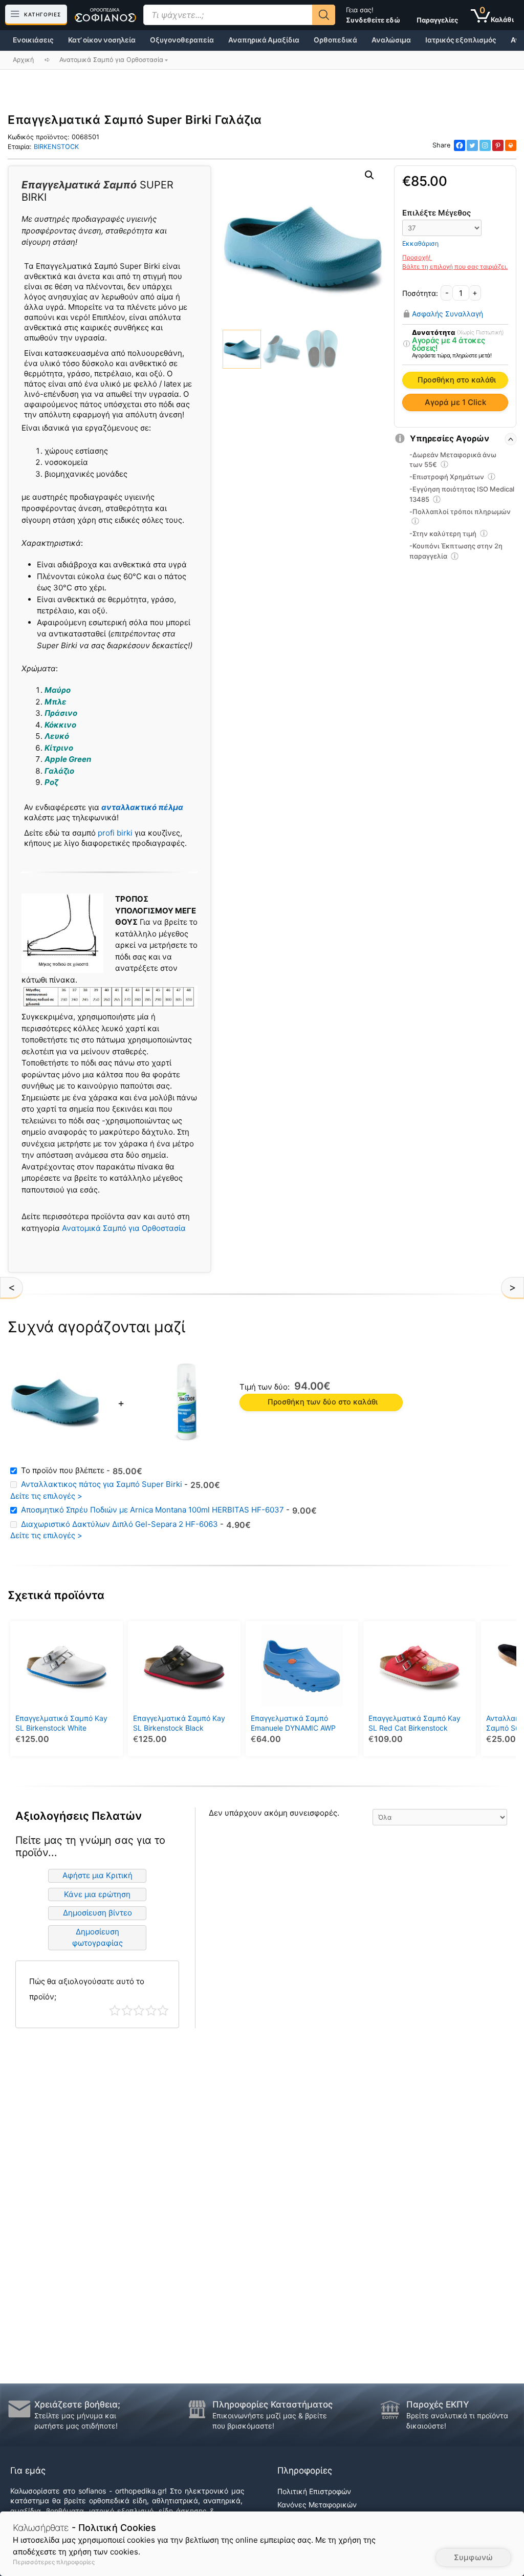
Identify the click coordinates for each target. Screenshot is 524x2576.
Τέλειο (163, 2010)
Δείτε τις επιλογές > (46, 1496)
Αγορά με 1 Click (455, 402)
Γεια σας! (373, 15)
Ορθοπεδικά (335, 40)
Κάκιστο (115, 2010)
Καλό (151, 2010)
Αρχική (23, 60)
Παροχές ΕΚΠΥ (438, 2404)
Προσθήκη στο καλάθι (457, 380)
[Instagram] (485, 145)
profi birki (115, 833)
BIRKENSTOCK (56, 147)
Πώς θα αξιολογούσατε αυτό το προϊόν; (87, 1989)
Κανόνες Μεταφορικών (317, 2505)
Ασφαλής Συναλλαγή (447, 313)
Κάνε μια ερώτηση (97, 1894)
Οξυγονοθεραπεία (182, 40)
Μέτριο (139, 2010)
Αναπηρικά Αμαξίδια (264, 40)
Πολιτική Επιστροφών (314, 2491)
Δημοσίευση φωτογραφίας (97, 1938)
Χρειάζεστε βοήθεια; (77, 2404)
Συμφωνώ (473, 2557)
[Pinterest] (498, 145)
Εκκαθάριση (420, 243)
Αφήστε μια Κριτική (97, 1875)
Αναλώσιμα (391, 40)
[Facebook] (460, 145)
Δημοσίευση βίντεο (97, 1913)
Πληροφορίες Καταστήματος (272, 2404)
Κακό (127, 2010)
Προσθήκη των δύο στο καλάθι (323, 1402)
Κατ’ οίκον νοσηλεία (102, 40)
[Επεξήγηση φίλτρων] (407, 344)
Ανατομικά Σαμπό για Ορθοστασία (124, 1228)
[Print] (511, 145)
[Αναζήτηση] (324, 15)
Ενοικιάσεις (33, 40)
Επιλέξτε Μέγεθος (436, 213)
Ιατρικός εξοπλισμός (461, 40)
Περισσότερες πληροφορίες (54, 2562)
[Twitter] (472, 145)
